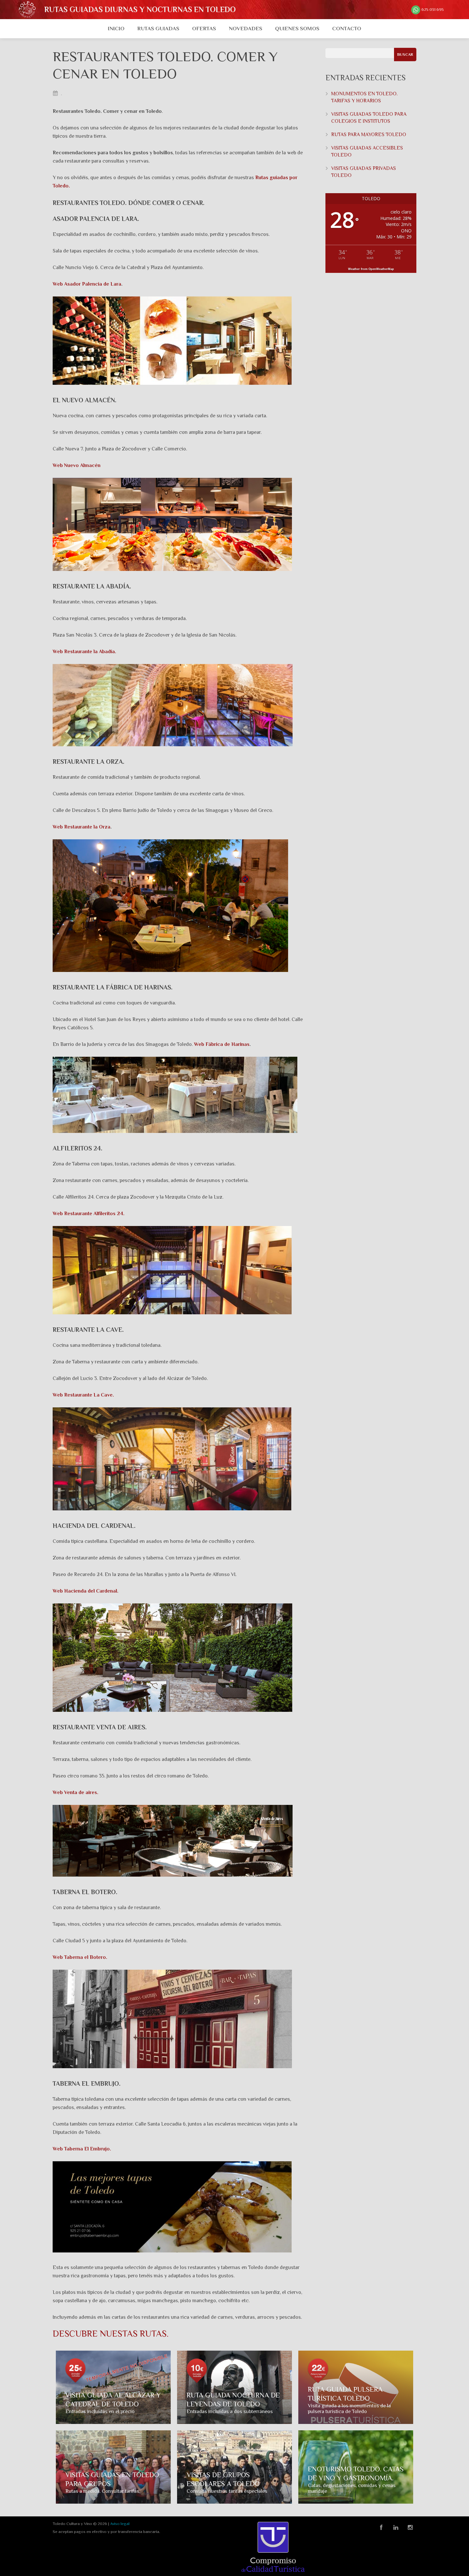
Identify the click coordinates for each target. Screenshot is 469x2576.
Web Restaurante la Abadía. (84, 652)
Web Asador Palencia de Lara (87, 284)
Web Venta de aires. (75, 1792)
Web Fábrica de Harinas (222, 1044)
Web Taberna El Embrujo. (82, 2149)
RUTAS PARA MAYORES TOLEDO (369, 135)
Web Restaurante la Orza (82, 827)
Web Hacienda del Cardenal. (86, 1591)
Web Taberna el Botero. (80, 1957)
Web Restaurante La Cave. (83, 1395)
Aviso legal (120, 2524)
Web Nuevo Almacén (77, 465)
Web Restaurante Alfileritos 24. (89, 1214)
